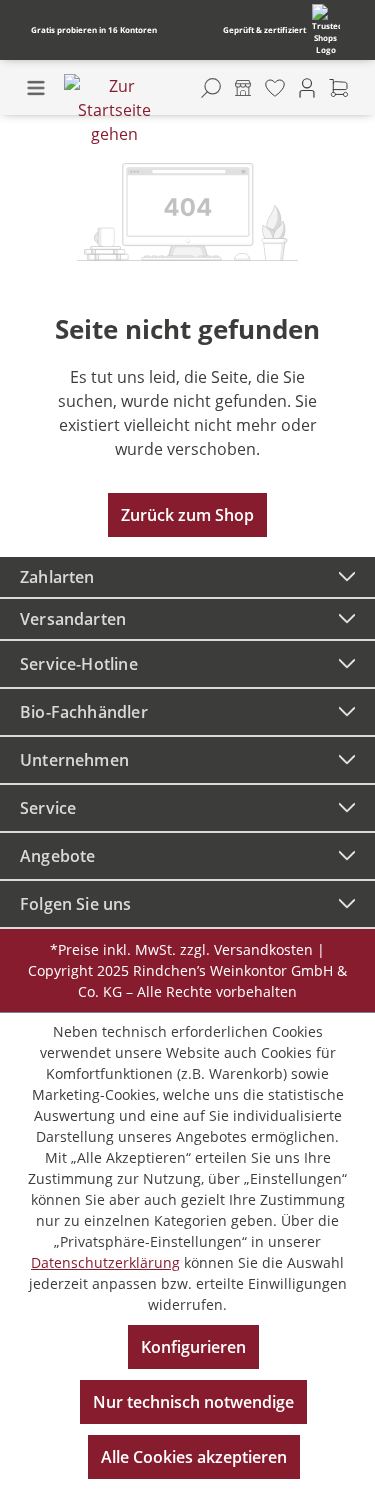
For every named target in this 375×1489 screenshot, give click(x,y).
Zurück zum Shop (187, 515)
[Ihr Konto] (307, 88)
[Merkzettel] (275, 88)
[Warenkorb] (339, 88)
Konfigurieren (193, 1347)
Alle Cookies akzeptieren (194, 1457)
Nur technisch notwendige (193, 1402)
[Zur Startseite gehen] (114, 110)
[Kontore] (243, 88)
